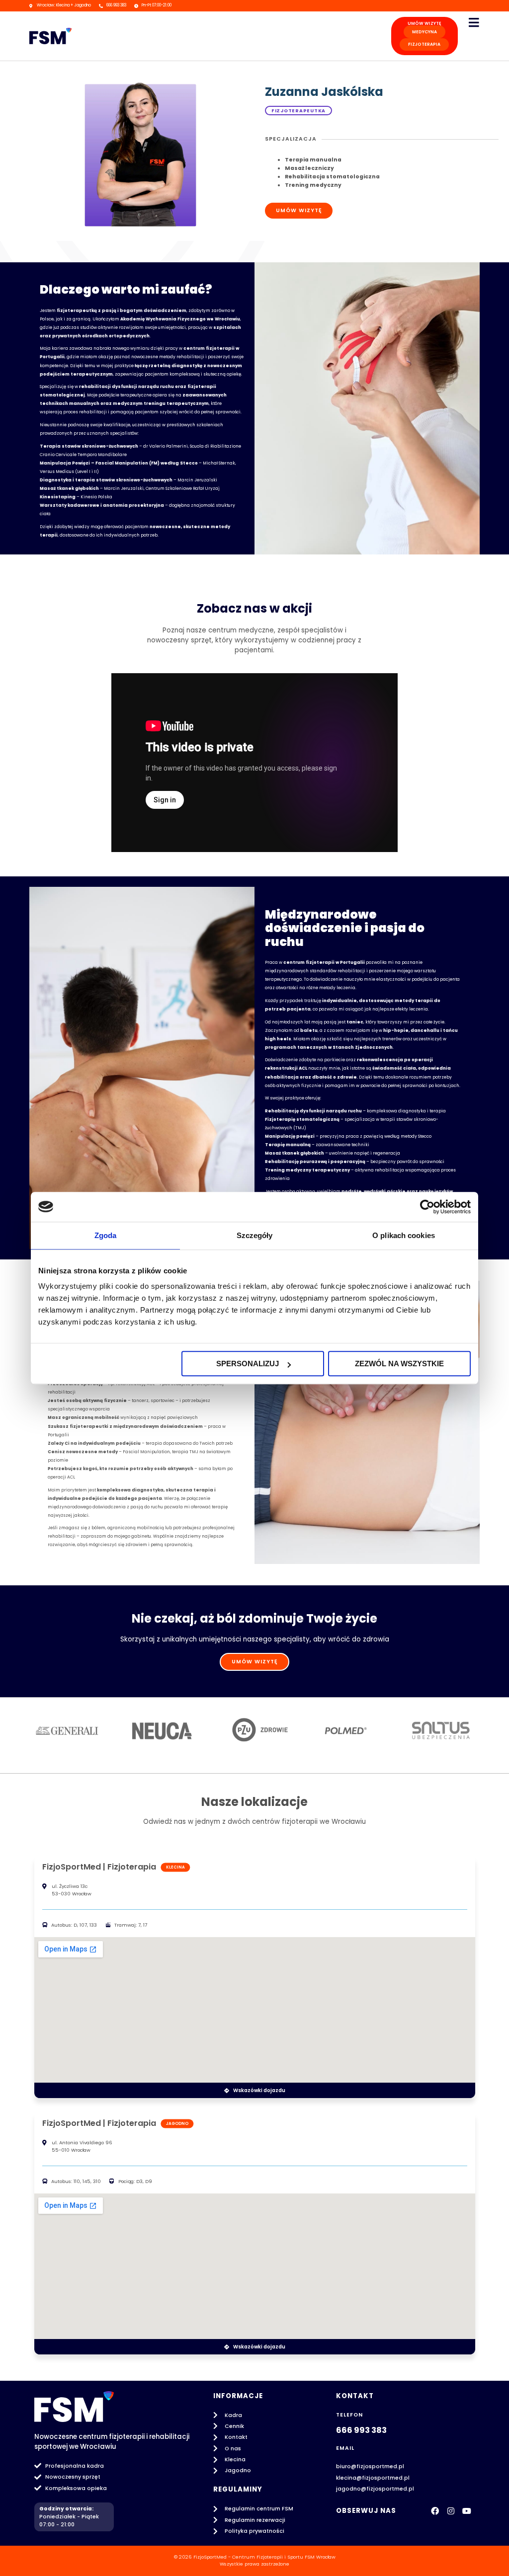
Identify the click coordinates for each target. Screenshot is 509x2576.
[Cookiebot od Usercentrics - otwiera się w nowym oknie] (427, 1207)
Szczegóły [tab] (255, 1235)
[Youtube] (467, 2511)
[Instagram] (451, 2511)
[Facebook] (435, 2511)
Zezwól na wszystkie (399, 1364)
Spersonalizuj (248, 1364)
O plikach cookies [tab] (404, 1235)
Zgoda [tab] (106, 1235)
